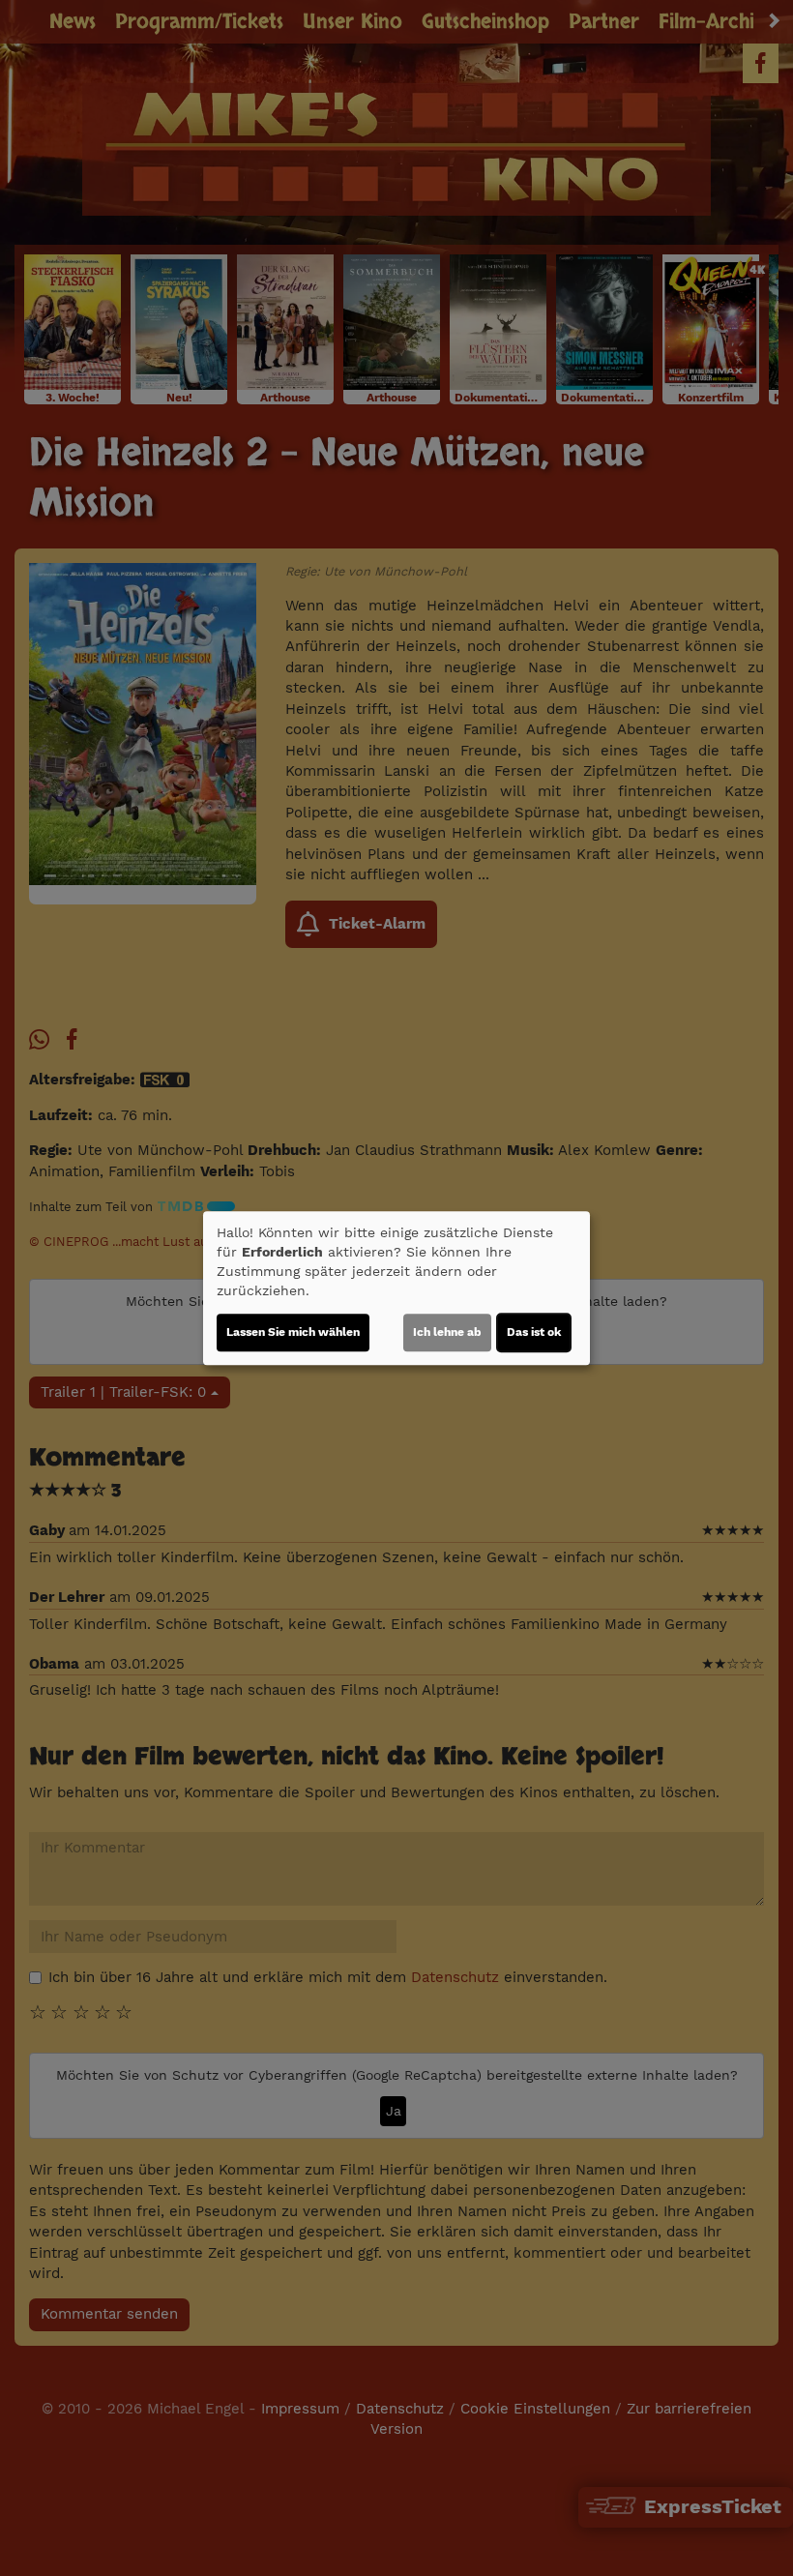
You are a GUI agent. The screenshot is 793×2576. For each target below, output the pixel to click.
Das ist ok (534, 1332)
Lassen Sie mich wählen (293, 1332)
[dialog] (396, 1288)
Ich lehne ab (447, 1332)
